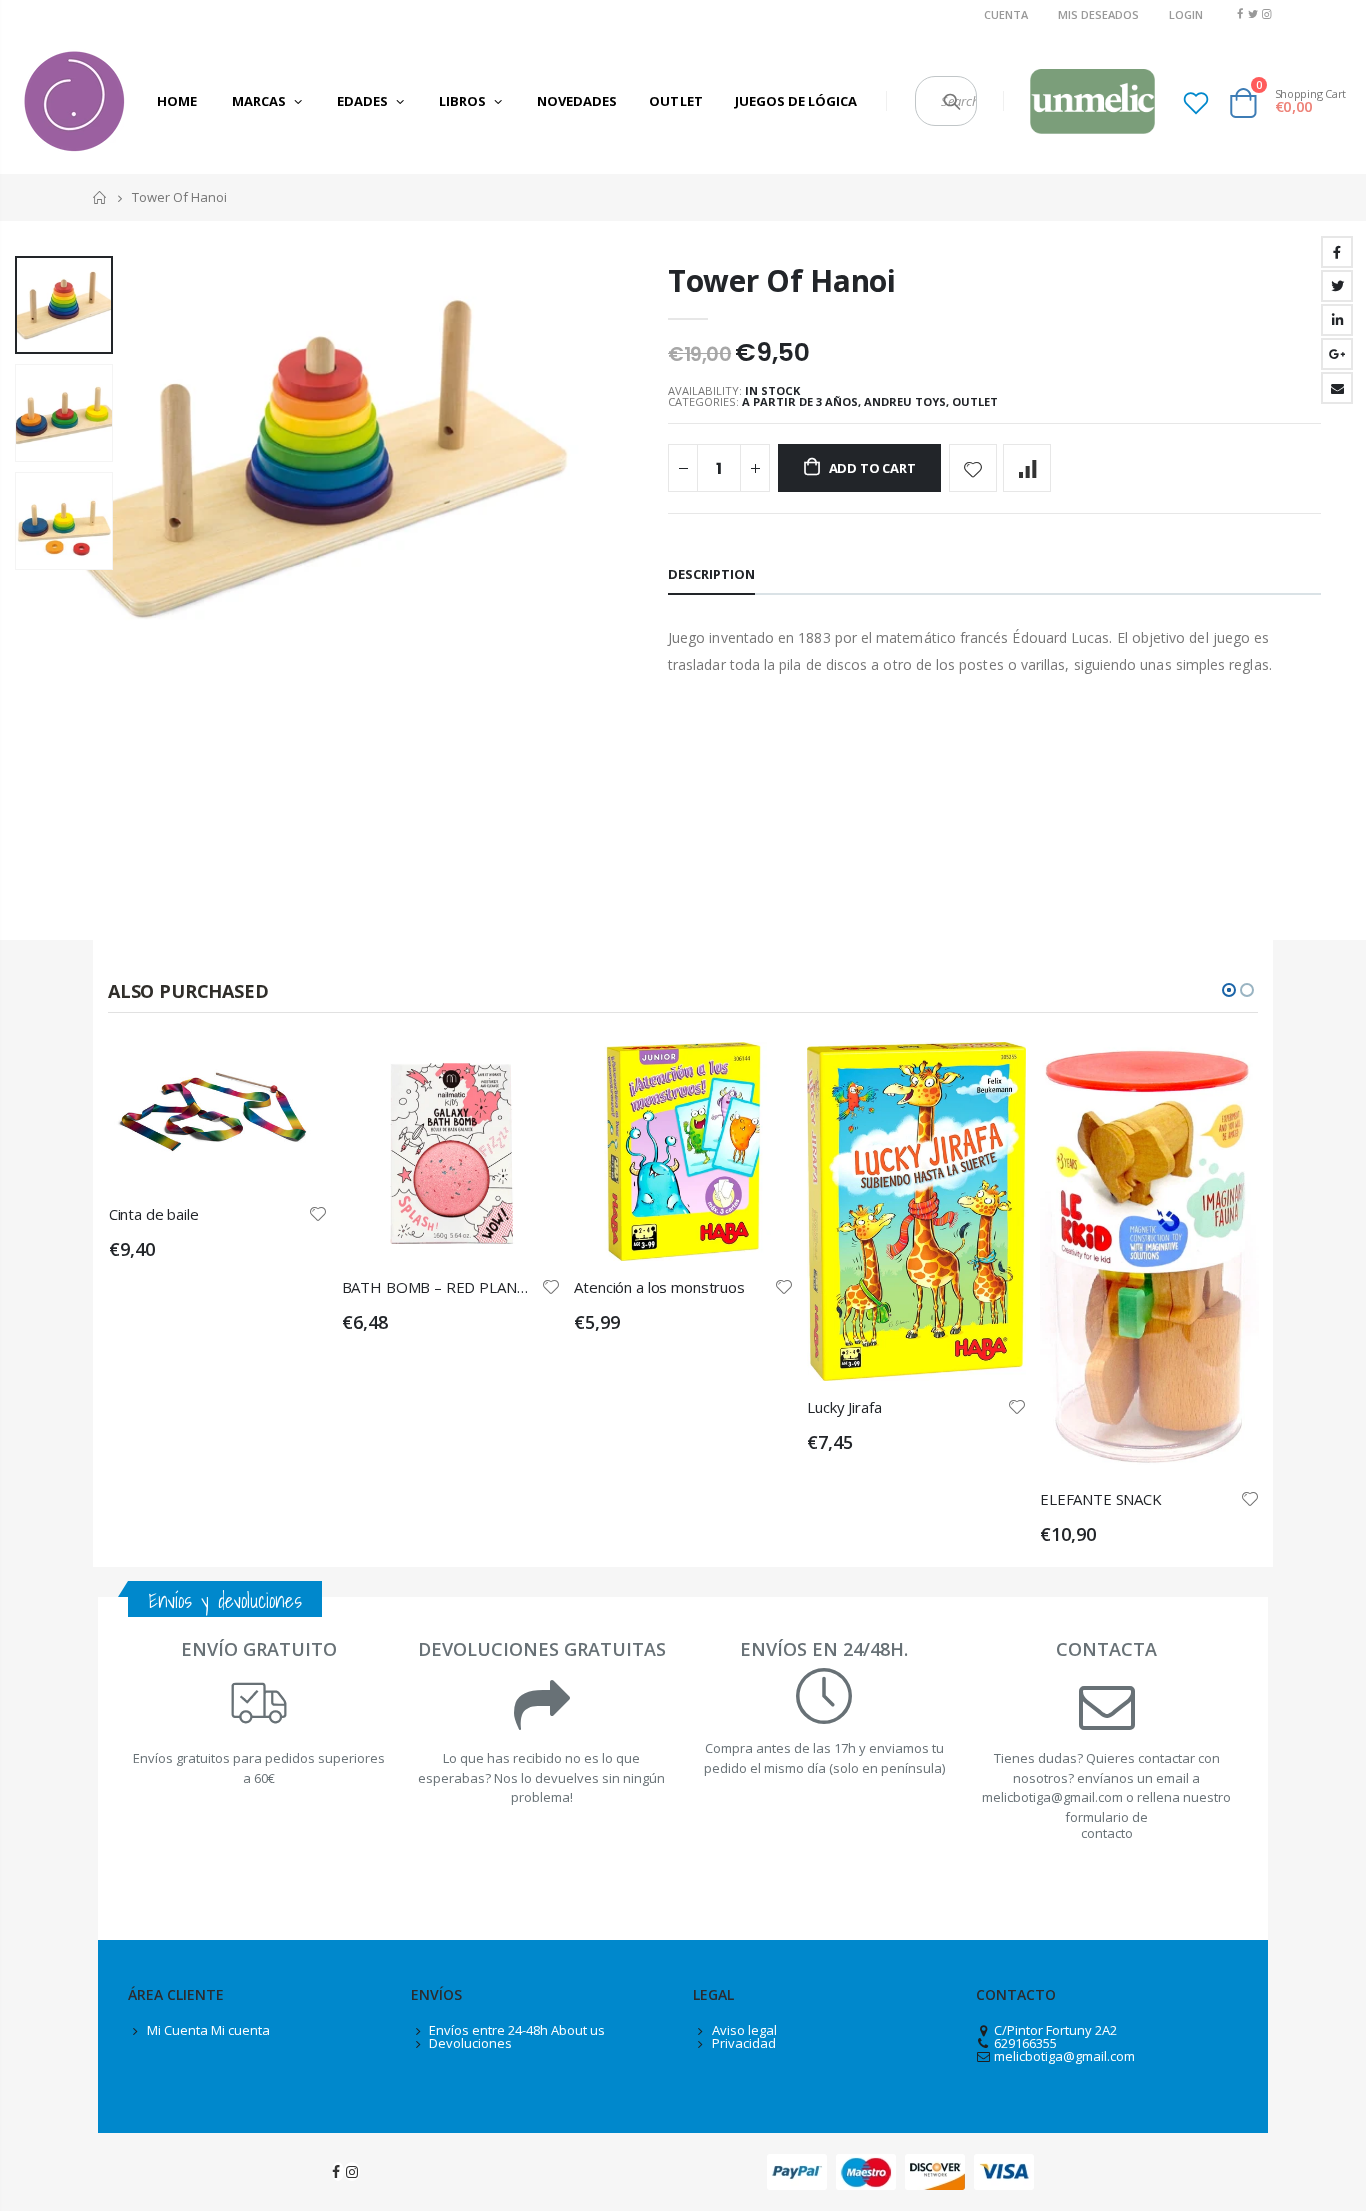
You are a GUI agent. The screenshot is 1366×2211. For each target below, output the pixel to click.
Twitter (1337, 286)
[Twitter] (1253, 13)
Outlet (975, 401)
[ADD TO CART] (295, 1075)
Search (951, 101)
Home (100, 197)
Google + (1337, 354)
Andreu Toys (905, 401)
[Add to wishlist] (973, 468)
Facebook (1337, 252)
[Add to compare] (1027, 468)
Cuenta (1006, 14)
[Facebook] (1239, 13)
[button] (1229, 990)
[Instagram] (1266, 13)
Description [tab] (711, 574)
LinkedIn (1337, 320)
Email (1337, 388)
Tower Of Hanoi (782, 280)
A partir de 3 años (800, 401)
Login (1186, 14)
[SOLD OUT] (527, 1075)
